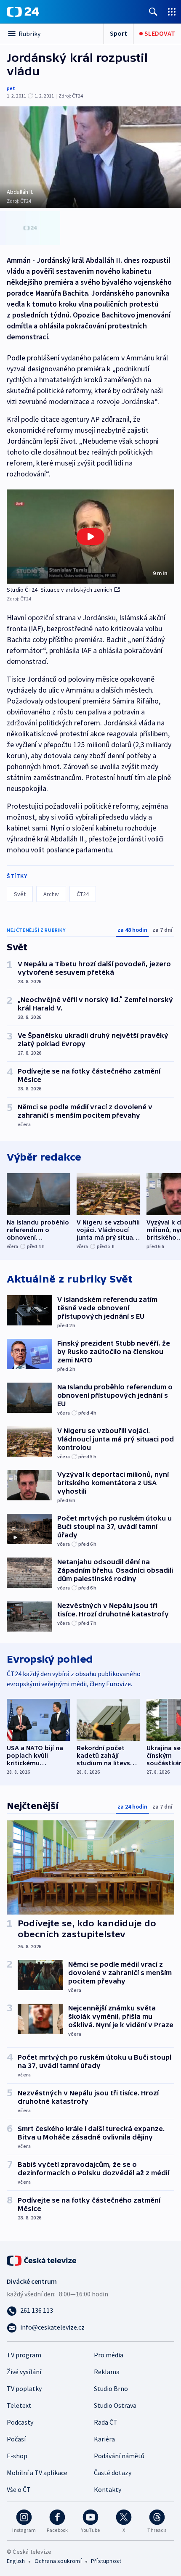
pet (11, 88)
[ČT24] (23, 12)
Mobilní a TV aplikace (37, 2473)
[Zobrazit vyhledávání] (153, 12)
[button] (90, 537)
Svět (20, 894)
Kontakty (108, 2489)
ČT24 (83, 894)
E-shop (17, 2456)
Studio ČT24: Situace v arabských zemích (60, 590)
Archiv (51, 894)
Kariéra (104, 2439)
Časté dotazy (113, 2473)
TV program (24, 2355)
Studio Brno (111, 2388)
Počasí (16, 2439)
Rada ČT (106, 2422)
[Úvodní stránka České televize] (42, 2260)
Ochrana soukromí (58, 2561)
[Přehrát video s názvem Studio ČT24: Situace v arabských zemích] (90, 537)
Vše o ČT (19, 2489)
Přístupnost (106, 2561)
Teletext (19, 2405)
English (16, 2561)
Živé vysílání (24, 2372)
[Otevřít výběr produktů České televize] (172, 12)
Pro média (109, 2355)
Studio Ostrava (115, 2405)
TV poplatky (24, 2388)
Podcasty (20, 2422)
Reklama (107, 2372)
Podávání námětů (119, 2456)
